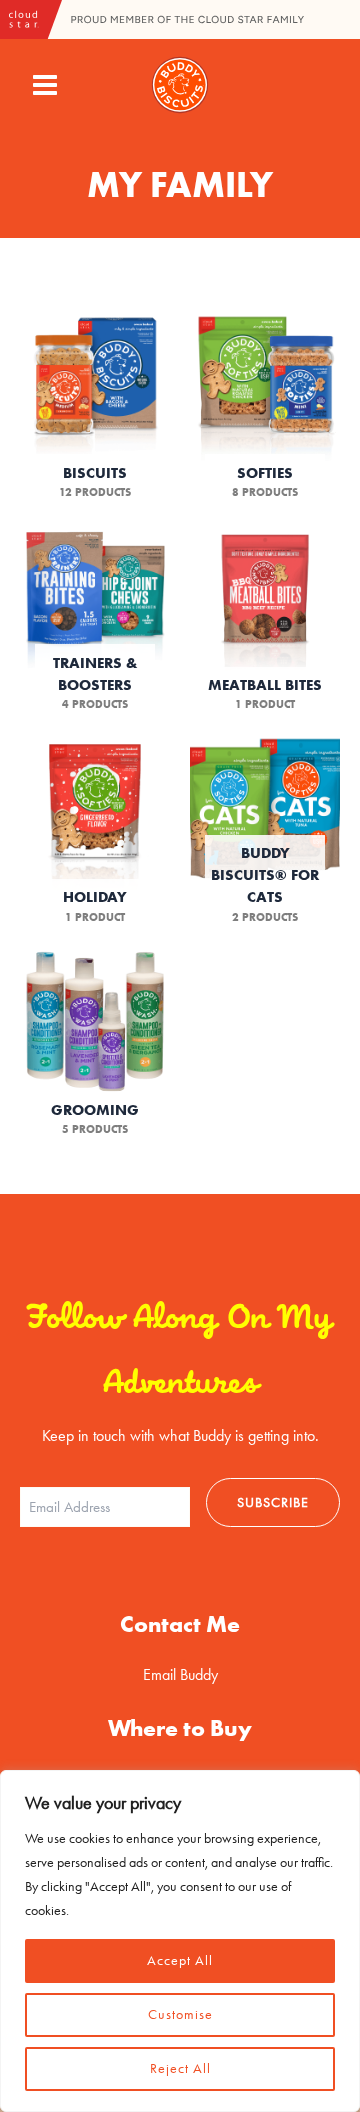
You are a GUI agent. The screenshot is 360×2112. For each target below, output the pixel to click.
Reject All (180, 2068)
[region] (180, 1941)
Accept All (180, 1960)
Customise (180, 2014)
